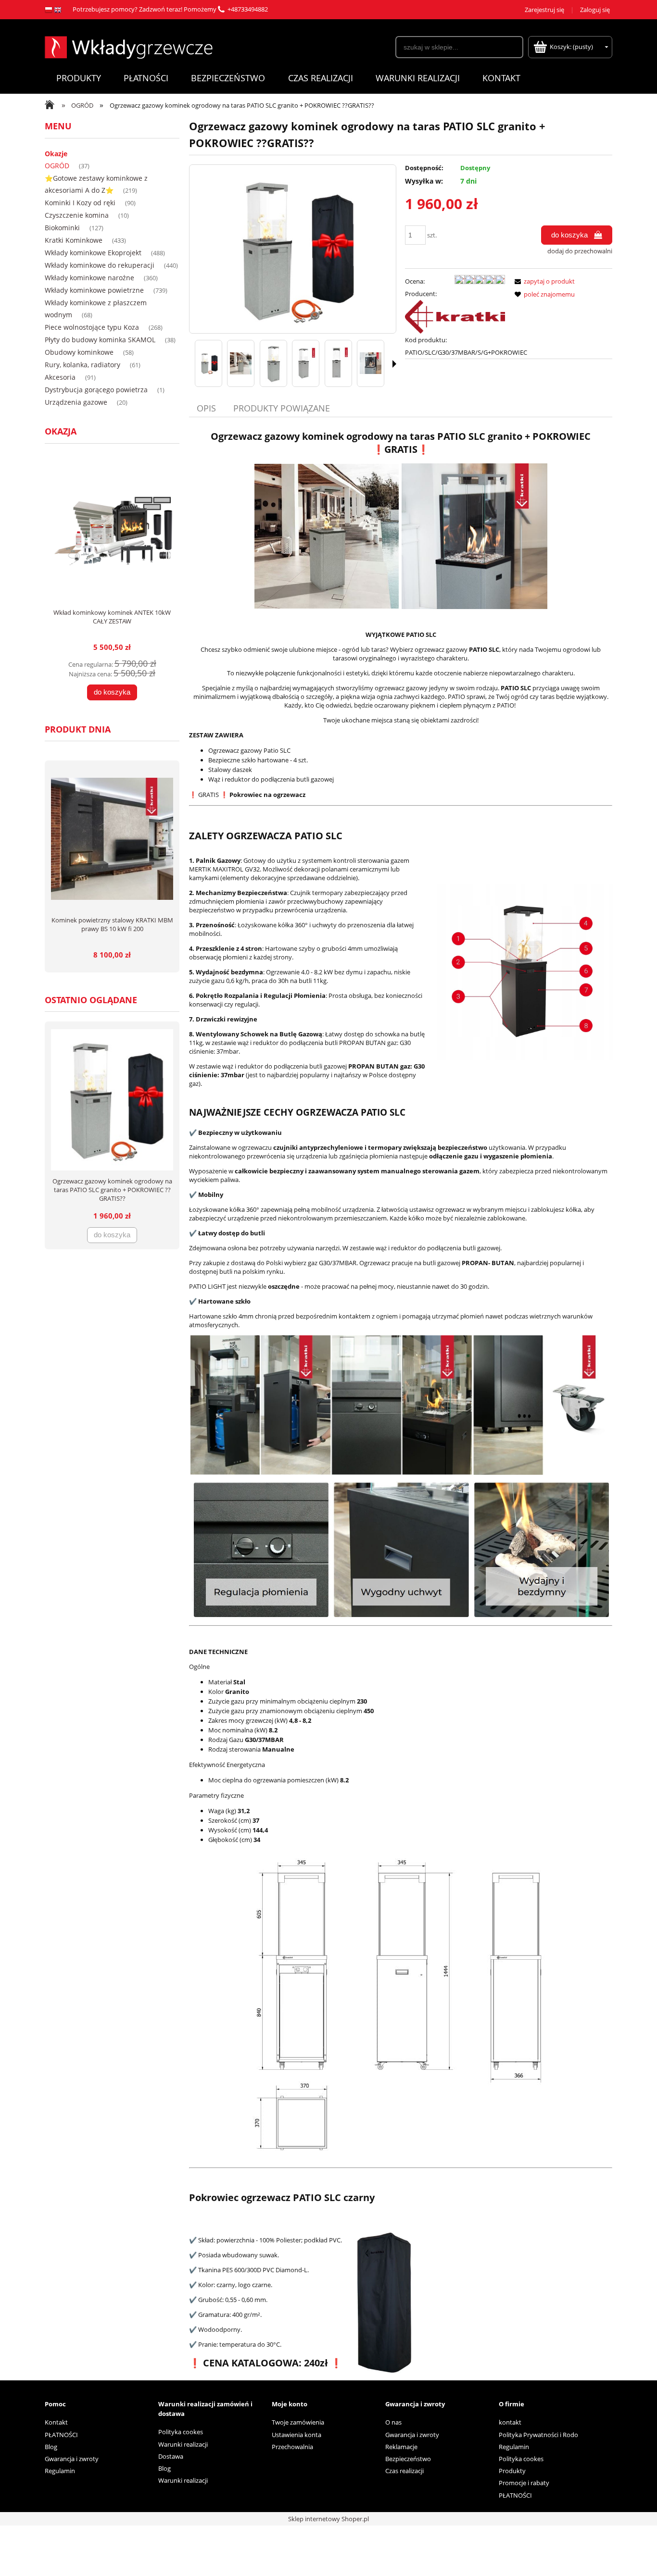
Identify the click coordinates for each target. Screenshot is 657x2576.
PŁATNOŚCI (61, 2435)
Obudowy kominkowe (79, 352)
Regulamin (60, 2471)
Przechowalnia (292, 2447)
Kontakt (56, 2422)
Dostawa (171, 2456)
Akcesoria (60, 377)
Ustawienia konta (297, 2435)
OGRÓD (57, 166)
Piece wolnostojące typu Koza (92, 327)
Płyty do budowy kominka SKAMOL (100, 340)
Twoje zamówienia (298, 2422)
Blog (51, 2447)
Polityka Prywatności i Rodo (538, 2435)
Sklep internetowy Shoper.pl (328, 2519)
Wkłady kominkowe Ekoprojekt (93, 253)
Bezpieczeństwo (408, 2459)
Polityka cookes (181, 2432)
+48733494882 (248, 9)
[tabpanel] (401, 1405)
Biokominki (62, 228)
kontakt (510, 2422)
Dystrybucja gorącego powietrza (96, 390)
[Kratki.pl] (455, 316)
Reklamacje (401, 2447)
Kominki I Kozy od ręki (80, 203)
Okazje (56, 154)
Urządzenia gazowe (76, 402)
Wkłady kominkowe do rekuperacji (100, 265)
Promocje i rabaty (524, 2483)
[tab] (207, 408)
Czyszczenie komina (77, 215)
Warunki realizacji (183, 2444)
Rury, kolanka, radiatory (82, 365)
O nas (393, 2422)
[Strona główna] (129, 46)
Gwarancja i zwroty (72, 2459)
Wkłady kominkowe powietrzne (94, 290)
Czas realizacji (404, 2471)
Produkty (512, 2471)
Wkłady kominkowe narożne (89, 278)
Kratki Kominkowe (74, 240)
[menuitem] (78, 78)
